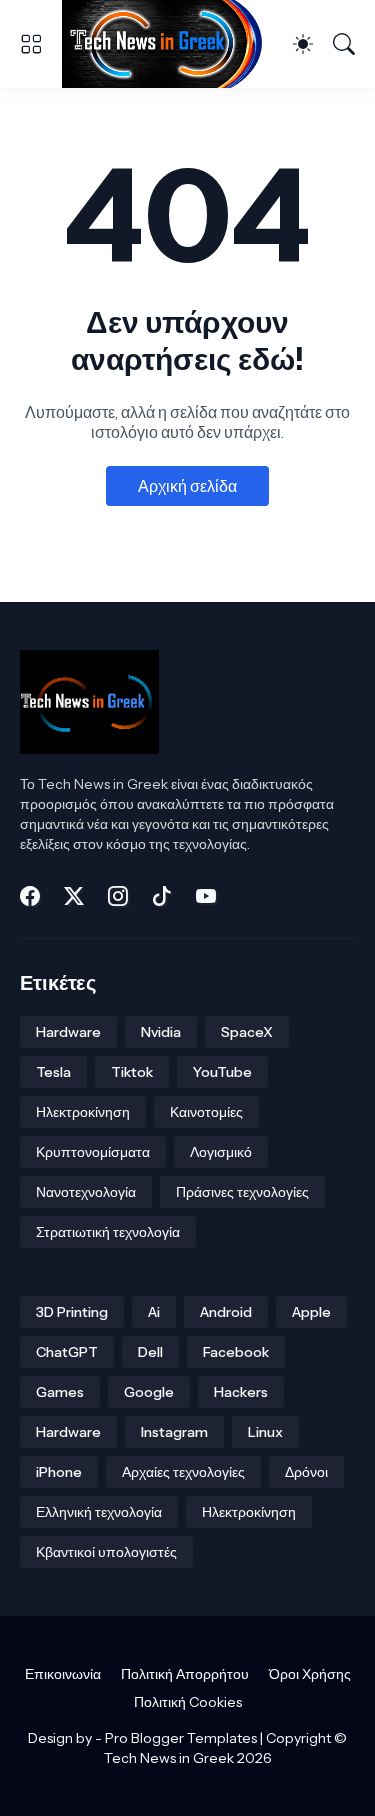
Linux (265, 1432)
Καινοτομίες (206, 1112)
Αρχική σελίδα (187, 486)
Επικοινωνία (63, 1674)
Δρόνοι (306, 1472)
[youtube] (206, 896)
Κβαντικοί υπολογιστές (106, 1552)
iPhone (59, 1472)
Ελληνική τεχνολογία (99, 1512)
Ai (154, 1312)
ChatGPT (67, 1352)
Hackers (241, 1392)
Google (149, 1392)
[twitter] (74, 896)
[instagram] (118, 896)
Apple (311, 1312)
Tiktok (132, 1072)
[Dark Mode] (303, 44)
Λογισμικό (221, 1152)
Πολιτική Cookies (188, 1702)
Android (226, 1312)
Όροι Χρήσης (310, 1674)
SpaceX (247, 1032)
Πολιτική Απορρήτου (185, 1674)
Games (60, 1392)
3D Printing (72, 1312)
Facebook (236, 1352)
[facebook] (30, 896)
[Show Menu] (31, 44)
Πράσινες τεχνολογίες (242, 1192)
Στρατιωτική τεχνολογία (108, 1232)
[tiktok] (162, 896)
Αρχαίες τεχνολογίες (183, 1472)
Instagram (174, 1432)
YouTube (222, 1072)
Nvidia (161, 1032)
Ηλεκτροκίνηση (83, 1112)
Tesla (53, 1072)
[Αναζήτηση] (344, 44)
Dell (150, 1352)
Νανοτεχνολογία (86, 1192)
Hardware (68, 1032)
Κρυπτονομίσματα (93, 1152)
